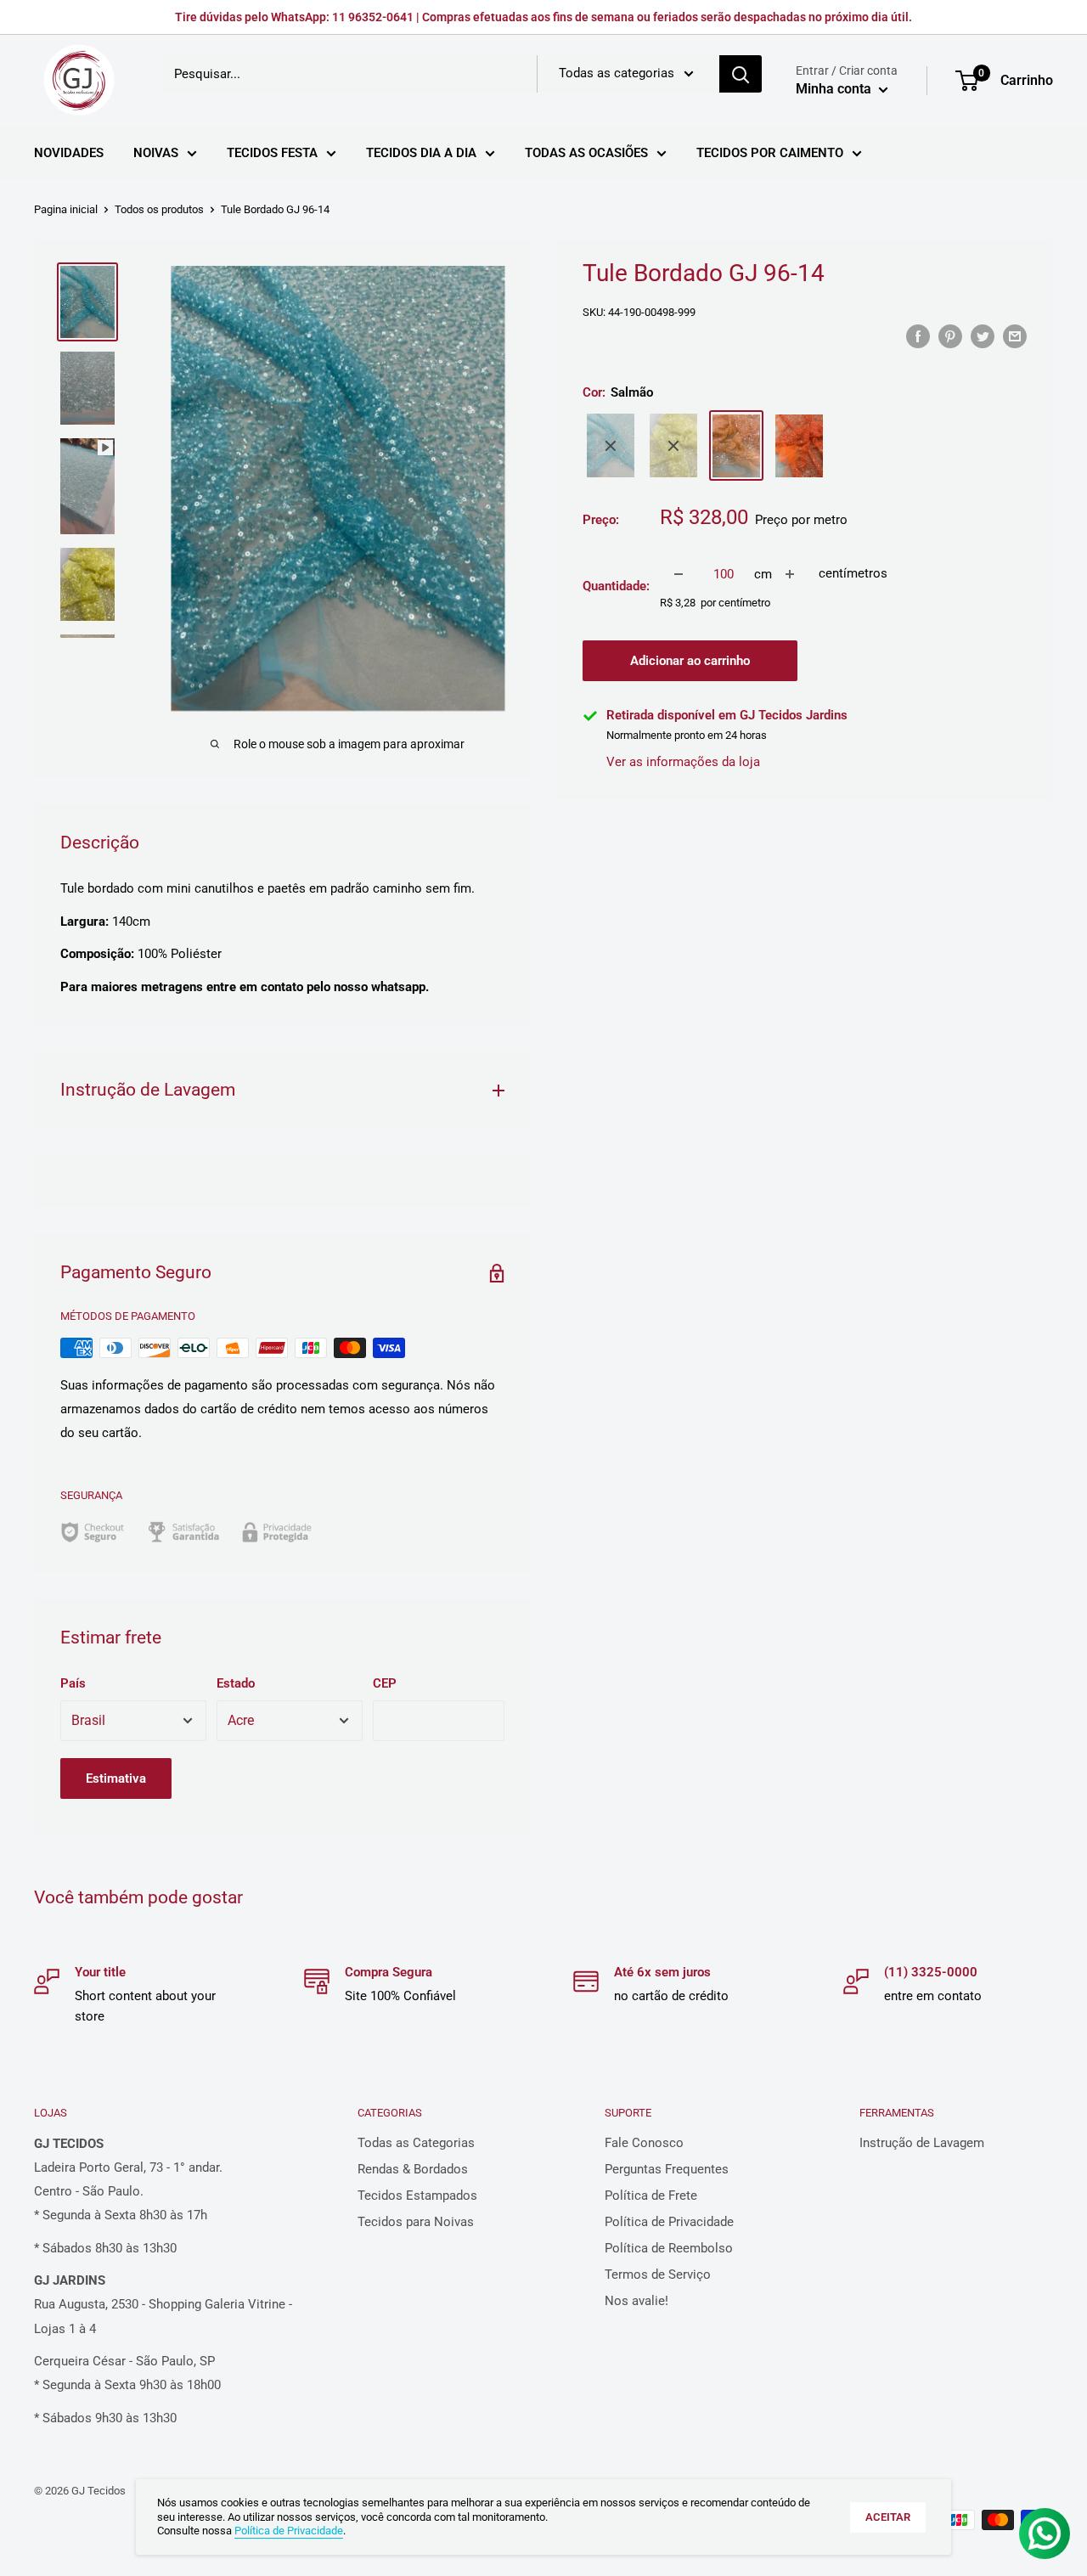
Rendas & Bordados (413, 2169)
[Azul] (611, 446)
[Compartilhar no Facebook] (918, 336)
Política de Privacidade (669, 2222)
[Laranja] (799, 446)
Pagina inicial (66, 209)
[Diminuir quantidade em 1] (679, 574)
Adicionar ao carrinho (690, 662)
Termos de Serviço (658, 2274)
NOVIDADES (69, 153)
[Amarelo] (673, 446)
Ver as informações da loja (683, 762)
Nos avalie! (636, 2301)
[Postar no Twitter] (983, 336)
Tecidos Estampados (417, 2196)
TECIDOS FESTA (272, 153)
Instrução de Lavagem (922, 2143)
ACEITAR (888, 2517)
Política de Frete (651, 2196)
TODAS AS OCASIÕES (586, 153)
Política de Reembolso (669, 2248)
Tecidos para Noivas (416, 2222)
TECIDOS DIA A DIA (421, 153)
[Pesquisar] (741, 74)
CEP (385, 1683)
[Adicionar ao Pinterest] (950, 336)
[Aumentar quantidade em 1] (790, 574)
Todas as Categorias (416, 2143)
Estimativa (116, 1778)
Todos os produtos (159, 209)
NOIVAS (156, 153)
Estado (236, 1683)
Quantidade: (616, 586)
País (73, 1683)
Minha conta (835, 89)
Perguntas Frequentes (667, 2169)
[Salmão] (736, 446)
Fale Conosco (644, 2143)
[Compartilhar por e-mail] (1015, 336)
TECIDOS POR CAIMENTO (770, 153)
